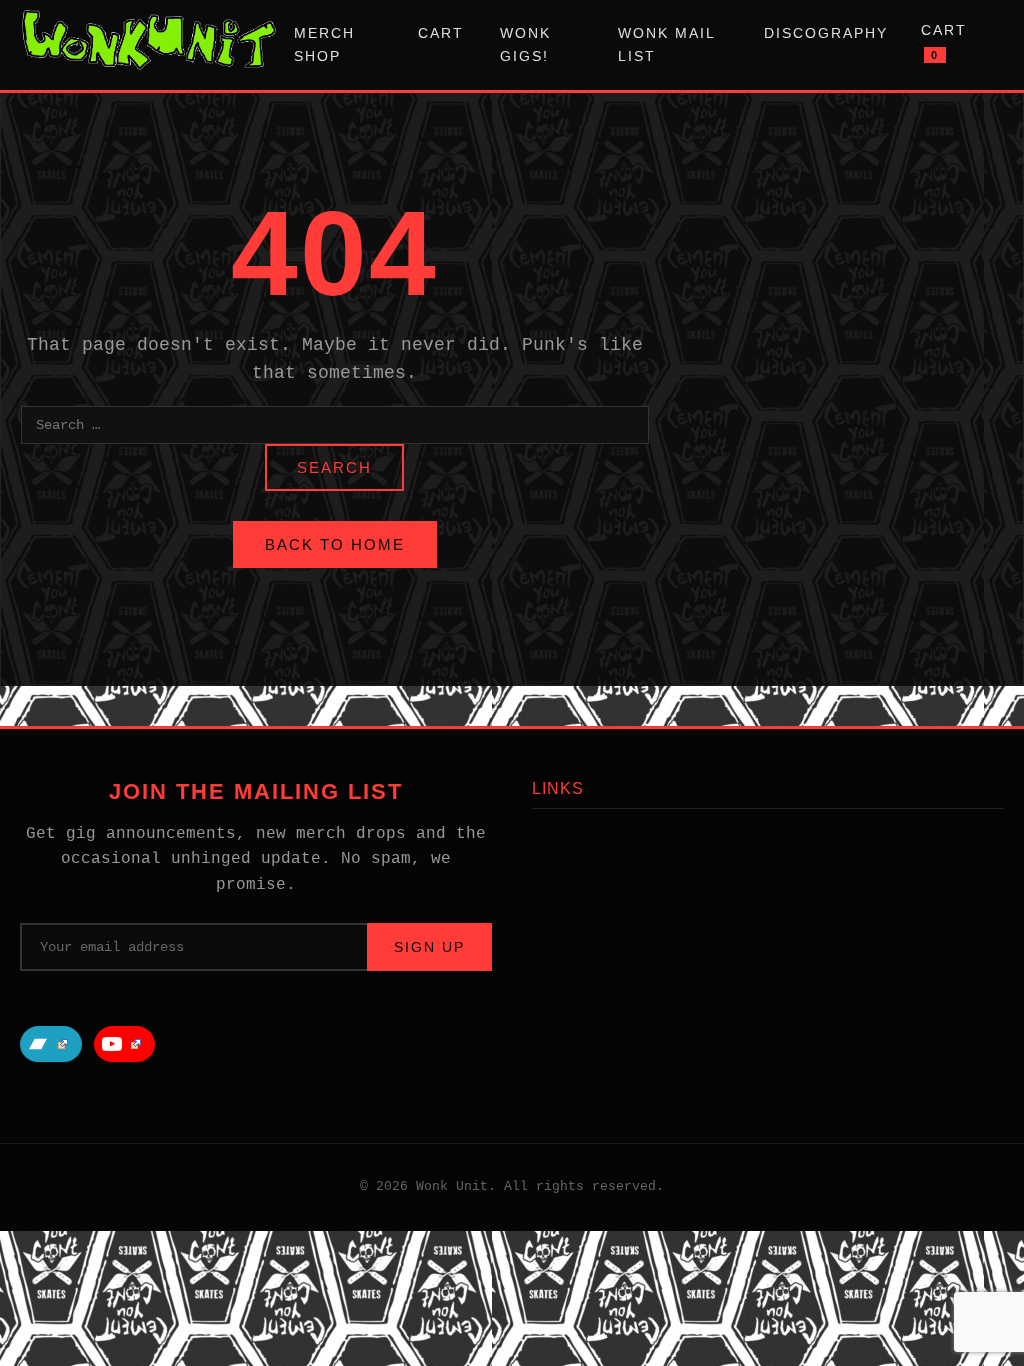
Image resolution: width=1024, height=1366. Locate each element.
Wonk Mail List (667, 44)
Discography (826, 33)
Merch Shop (324, 44)
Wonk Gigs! (525, 44)
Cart (441, 33)
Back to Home (335, 544)
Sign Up (429, 947)
